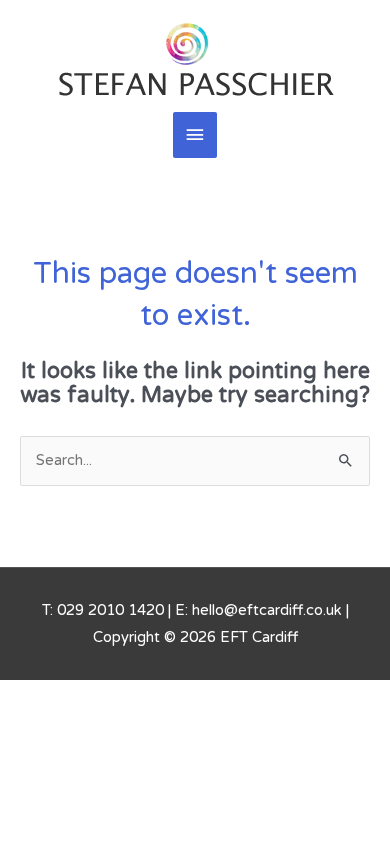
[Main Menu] (195, 135)
